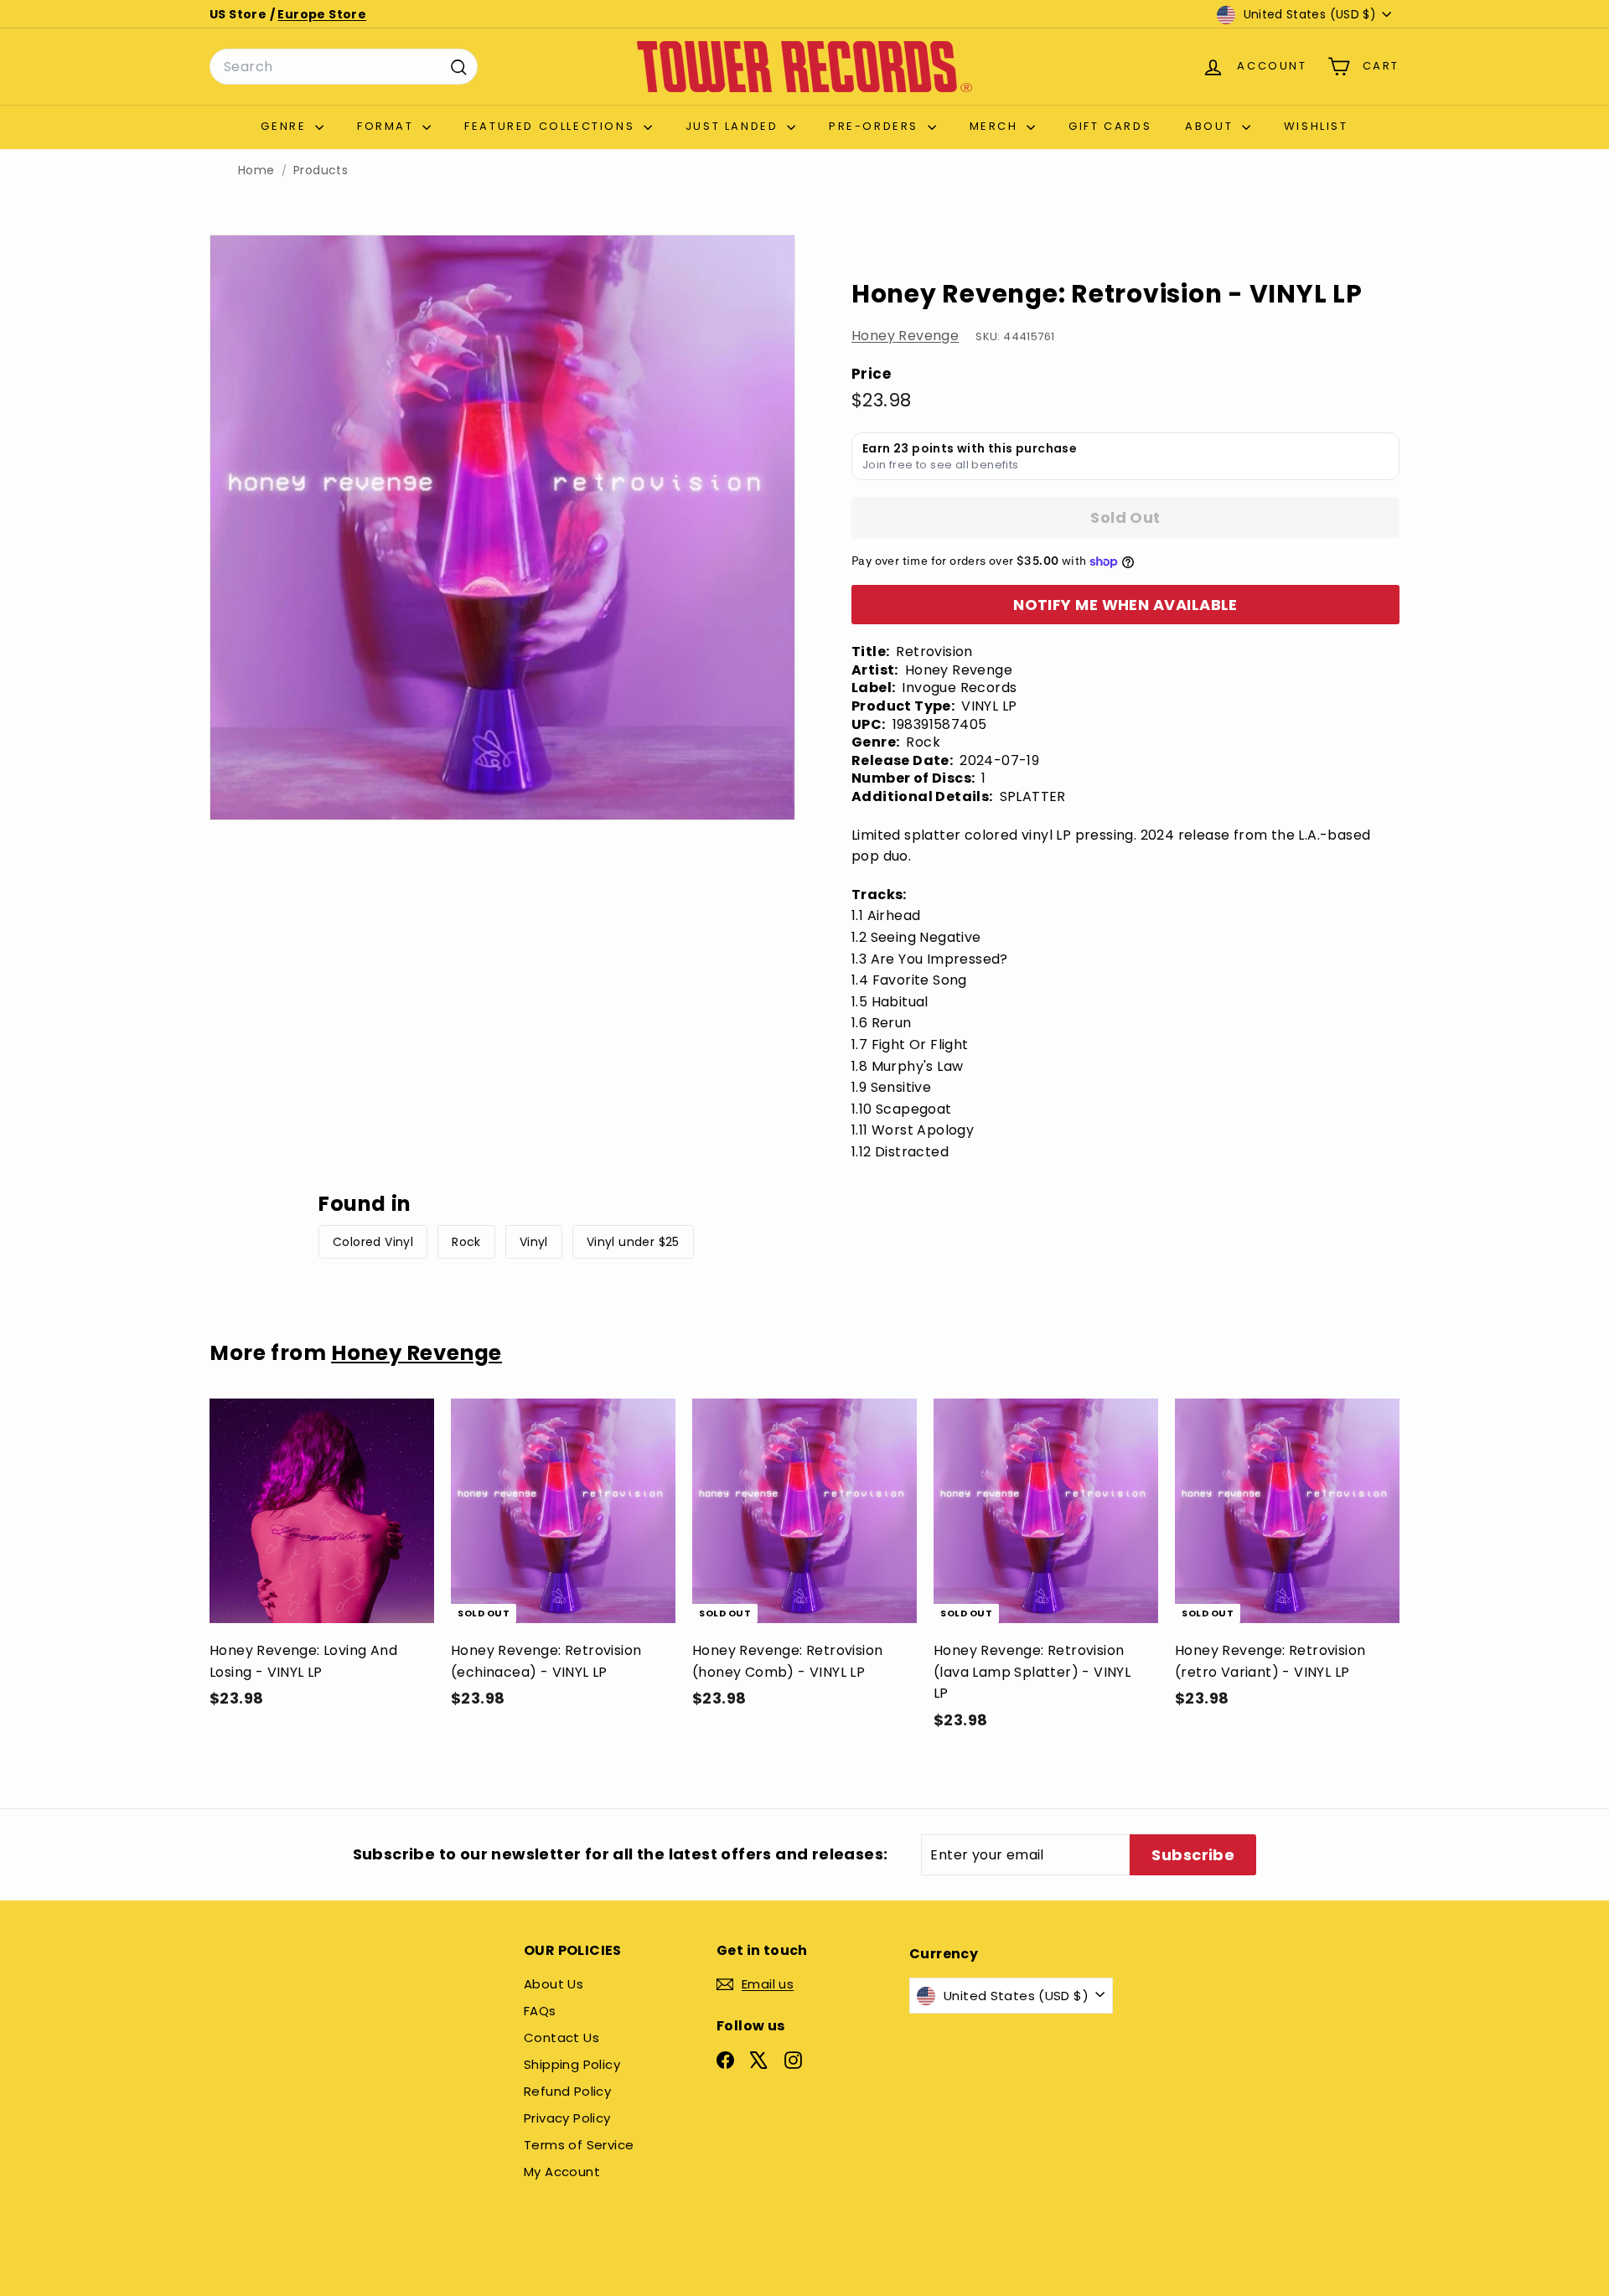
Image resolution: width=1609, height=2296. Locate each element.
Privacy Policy (567, 2118)
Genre (286, 126)
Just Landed (734, 126)
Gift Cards (1110, 126)
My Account (562, 2172)
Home (256, 171)
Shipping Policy (572, 2064)
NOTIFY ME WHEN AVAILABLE (1125, 605)
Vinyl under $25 (633, 1242)
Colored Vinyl (373, 1242)
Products (321, 171)
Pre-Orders (876, 126)
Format (388, 126)
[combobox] (344, 67)
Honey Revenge (905, 336)
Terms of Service (579, 2145)
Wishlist (1316, 126)
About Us (554, 1984)
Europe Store (322, 14)
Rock (466, 1242)
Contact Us (561, 2037)
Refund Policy (567, 2091)
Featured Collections (552, 126)
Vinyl (534, 1242)
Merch (996, 126)
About (1211, 126)
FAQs (540, 2011)
